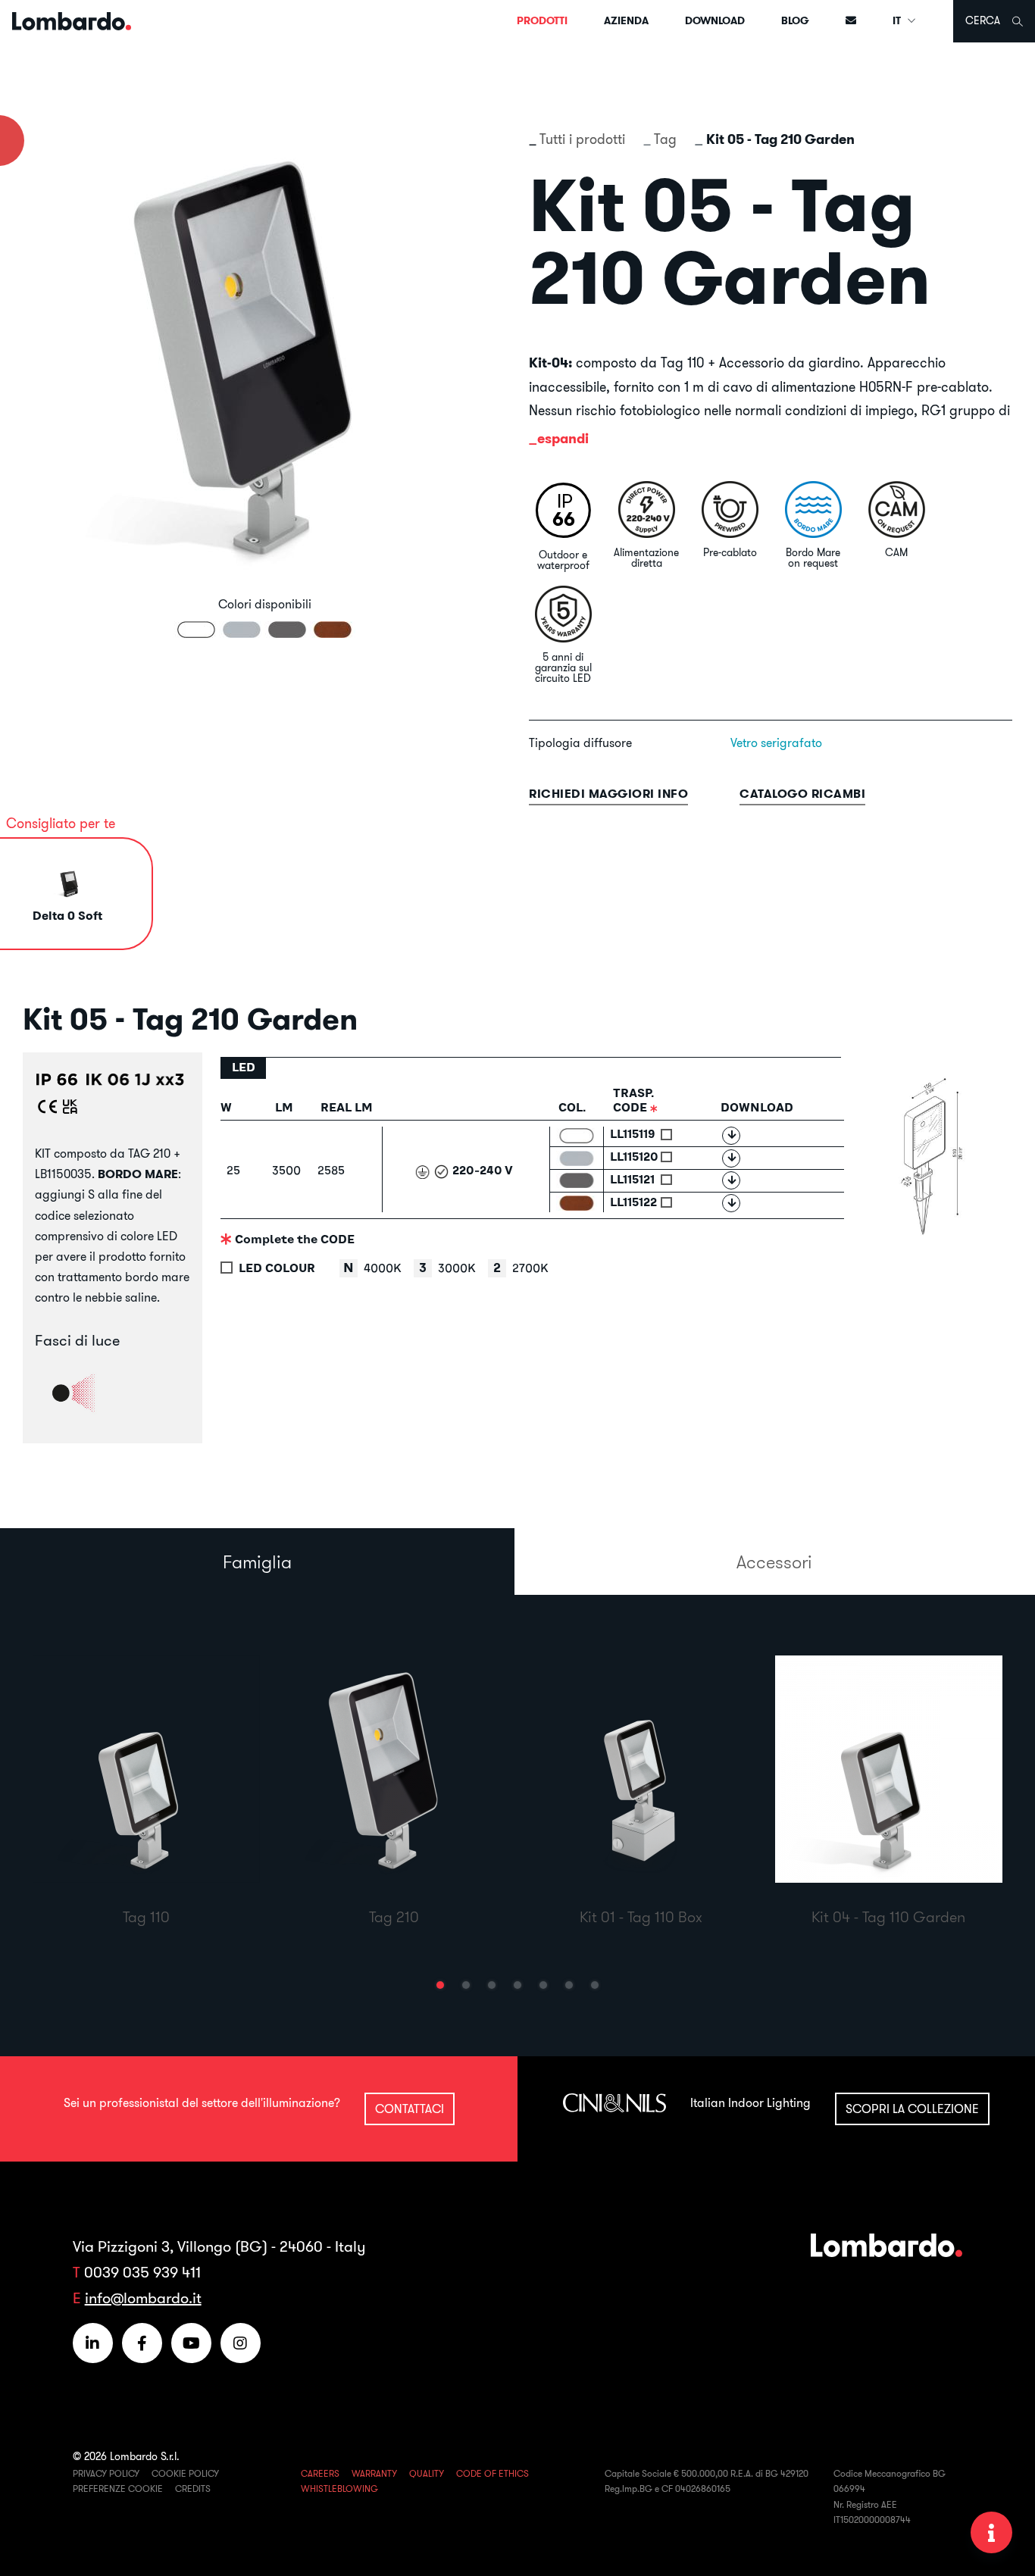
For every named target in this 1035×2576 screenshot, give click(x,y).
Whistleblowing (339, 2488)
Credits (193, 2488)
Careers (320, 2473)
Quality (427, 2473)
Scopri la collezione (912, 2109)
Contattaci (410, 2109)
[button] (440, 1985)
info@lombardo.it (143, 2298)
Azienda (626, 20)
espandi (563, 438)
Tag (665, 139)
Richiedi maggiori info (608, 794)
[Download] (731, 1136)
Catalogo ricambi (802, 794)
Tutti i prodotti (582, 139)
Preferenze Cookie (118, 2488)
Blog (795, 20)
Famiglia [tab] (257, 1562)
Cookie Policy (185, 2473)
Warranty (374, 2473)
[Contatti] (851, 21)
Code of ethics (492, 2473)
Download (715, 20)
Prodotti (542, 20)
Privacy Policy (106, 2473)
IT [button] (898, 20)
